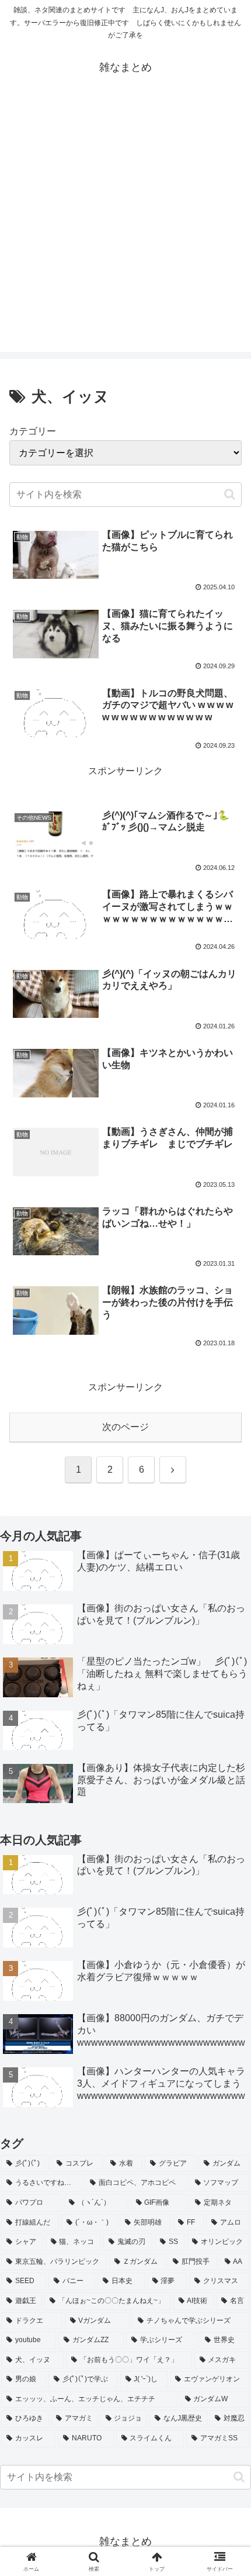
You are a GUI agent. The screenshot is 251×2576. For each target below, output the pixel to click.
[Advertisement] (125, 226)
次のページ (125, 1427)
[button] (230, 494)
